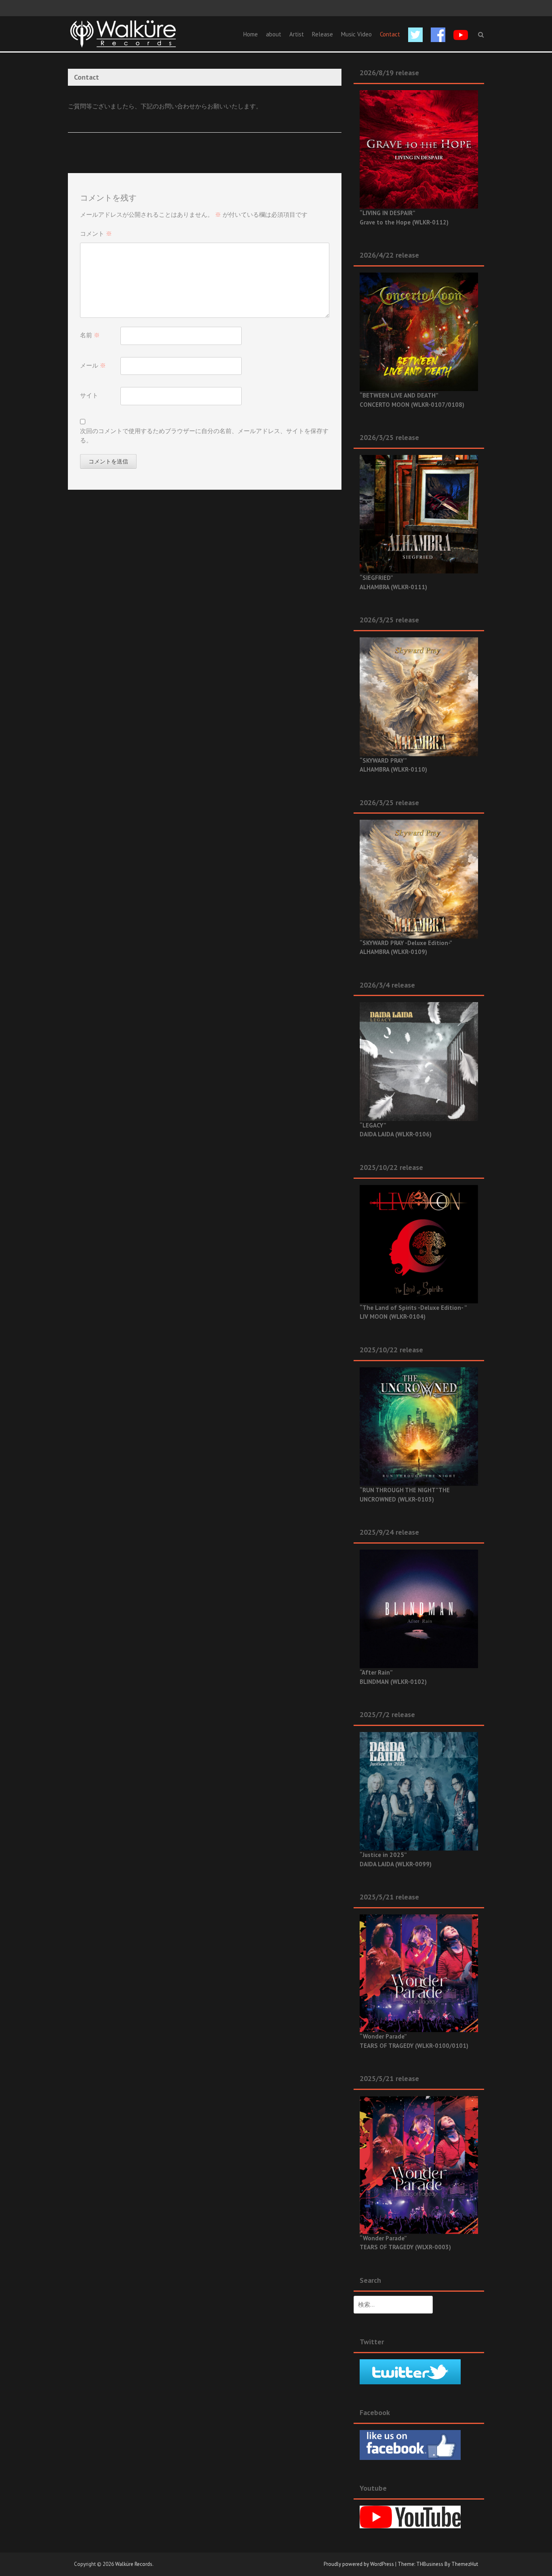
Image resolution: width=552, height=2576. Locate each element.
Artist (297, 34)
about (274, 34)
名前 (90, 335)
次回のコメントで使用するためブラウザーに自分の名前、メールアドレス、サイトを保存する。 (204, 436)
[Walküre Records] (123, 33)
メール (93, 365)
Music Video (356, 34)
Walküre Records (134, 2564)
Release (322, 34)
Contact (390, 34)
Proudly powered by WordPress (359, 2564)
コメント (96, 234)
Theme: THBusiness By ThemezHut (438, 2564)
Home (251, 34)
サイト (89, 395)
